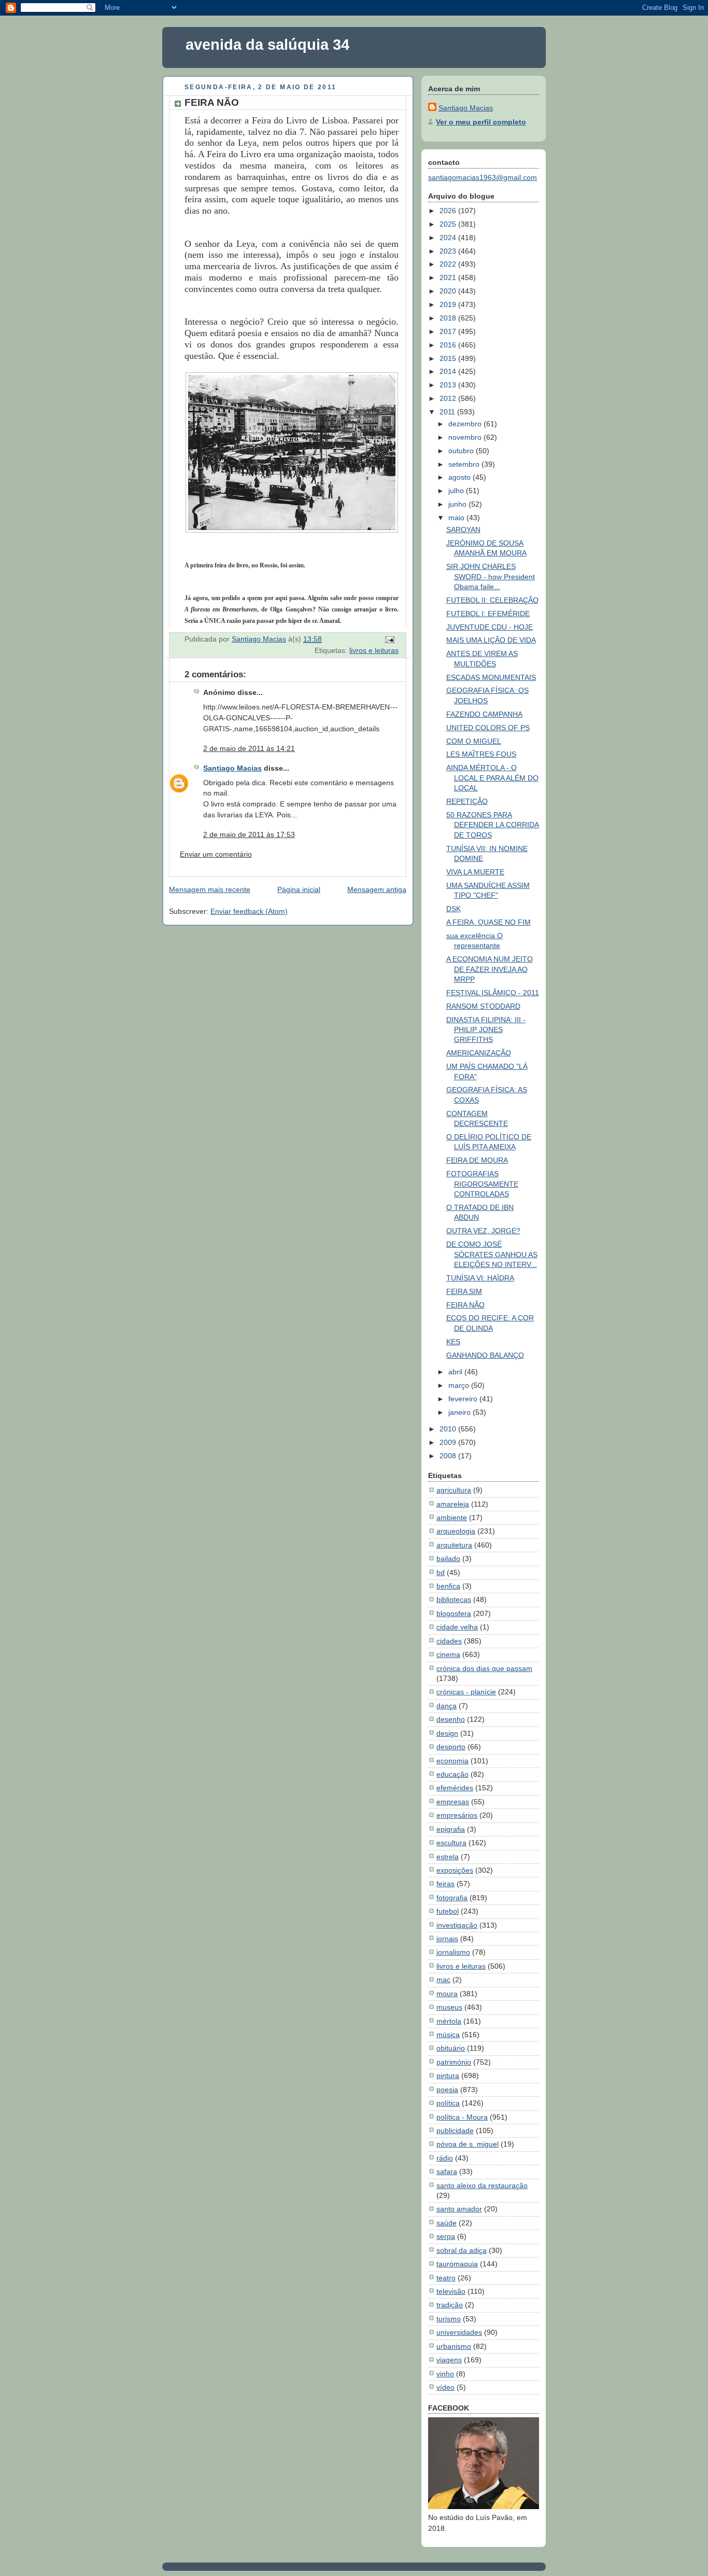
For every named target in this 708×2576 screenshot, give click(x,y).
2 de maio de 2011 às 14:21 (249, 748)
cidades (449, 1641)
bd (441, 1572)
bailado (448, 1558)
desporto (451, 1747)
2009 (449, 1442)
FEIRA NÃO (465, 1305)
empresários (457, 1815)
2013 (449, 385)
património (454, 2062)
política (448, 2103)
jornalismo (453, 1952)
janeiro (461, 1412)
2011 (448, 412)
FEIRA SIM (464, 1291)
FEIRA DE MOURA (477, 1160)
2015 (449, 358)
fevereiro (464, 1399)
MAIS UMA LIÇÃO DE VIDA (491, 640)
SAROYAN (463, 530)
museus (449, 2007)
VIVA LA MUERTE (475, 872)
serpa (446, 2236)
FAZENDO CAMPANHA (484, 714)
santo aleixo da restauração (482, 2185)
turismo (449, 2319)
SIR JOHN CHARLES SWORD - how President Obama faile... (491, 576)
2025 (449, 224)
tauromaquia (457, 2264)
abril (456, 1372)
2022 (449, 264)
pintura (448, 2076)
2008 (449, 1456)
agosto (461, 477)
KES (453, 1342)
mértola (449, 2021)
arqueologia (456, 1531)
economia (452, 1761)
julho (457, 491)
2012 (449, 398)
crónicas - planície (466, 1692)
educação (452, 1774)
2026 (449, 211)
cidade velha (457, 1627)
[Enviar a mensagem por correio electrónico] (389, 639)
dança (447, 1706)
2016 (449, 345)
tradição (450, 2305)
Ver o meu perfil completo (481, 122)
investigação (457, 1925)
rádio (445, 2158)
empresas (453, 1802)
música (448, 2035)
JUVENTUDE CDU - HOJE (490, 627)
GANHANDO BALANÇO (485, 1355)
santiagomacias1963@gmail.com (483, 177)
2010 (449, 1429)
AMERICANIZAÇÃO (479, 1053)
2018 (449, 318)
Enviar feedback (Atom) (249, 911)
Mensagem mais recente (210, 889)
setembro (465, 464)
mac (443, 1980)
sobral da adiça (462, 2250)
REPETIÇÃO (467, 801)
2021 (449, 277)
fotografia (452, 1898)
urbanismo (454, 2346)
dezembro (466, 424)
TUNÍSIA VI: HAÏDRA (480, 1278)
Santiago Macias (232, 768)
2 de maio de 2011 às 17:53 (249, 834)
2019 (449, 304)
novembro (466, 437)
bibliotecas (454, 1599)
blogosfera (454, 1613)
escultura (451, 1843)
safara (447, 2171)
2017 (449, 331)
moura (447, 1994)
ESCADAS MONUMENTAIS (491, 677)
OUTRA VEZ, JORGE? (483, 1231)
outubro (462, 451)
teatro (446, 2278)
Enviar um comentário (216, 854)
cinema (448, 1654)
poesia (447, 2090)
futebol (448, 1911)
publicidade (455, 2131)
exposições (455, 1870)
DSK (454, 909)
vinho (445, 2374)
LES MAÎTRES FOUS (481, 754)
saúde (447, 2223)
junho (458, 504)
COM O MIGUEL (474, 741)
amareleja (453, 1504)
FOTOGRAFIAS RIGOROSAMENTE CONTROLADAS (482, 1184)
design (447, 1733)
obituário (451, 2048)
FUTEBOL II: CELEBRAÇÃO (492, 600)
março (460, 1385)
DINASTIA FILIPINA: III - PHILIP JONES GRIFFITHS (486, 1030)
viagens (449, 2360)
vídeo (445, 2387)
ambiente (452, 1517)
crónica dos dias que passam (484, 1668)
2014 (449, 371)
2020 (449, 291)
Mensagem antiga (377, 889)
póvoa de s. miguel (468, 2144)
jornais (447, 1939)
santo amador (459, 2209)
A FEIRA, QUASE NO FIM (488, 922)
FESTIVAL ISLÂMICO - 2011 (493, 993)
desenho (451, 1719)
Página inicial (299, 889)
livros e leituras (374, 650)
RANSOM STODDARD (483, 1006)
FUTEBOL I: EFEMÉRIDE (488, 614)
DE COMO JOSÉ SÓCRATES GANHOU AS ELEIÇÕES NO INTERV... (492, 1254)
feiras (445, 1884)
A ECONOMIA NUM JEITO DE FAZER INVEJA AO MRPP (490, 969)
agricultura (454, 1490)
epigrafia (451, 1829)
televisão (451, 2291)
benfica (448, 1586)
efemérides (455, 1788)
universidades (459, 2332)
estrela (448, 1857)
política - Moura (462, 2117)
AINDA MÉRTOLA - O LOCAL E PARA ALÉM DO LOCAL (492, 778)
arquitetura (454, 1545)
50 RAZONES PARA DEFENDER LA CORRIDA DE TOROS (493, 825)
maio (457, 518)
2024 (449, 238)
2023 (449, 251)
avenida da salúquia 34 (267, 45)
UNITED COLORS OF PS (488, 728)
